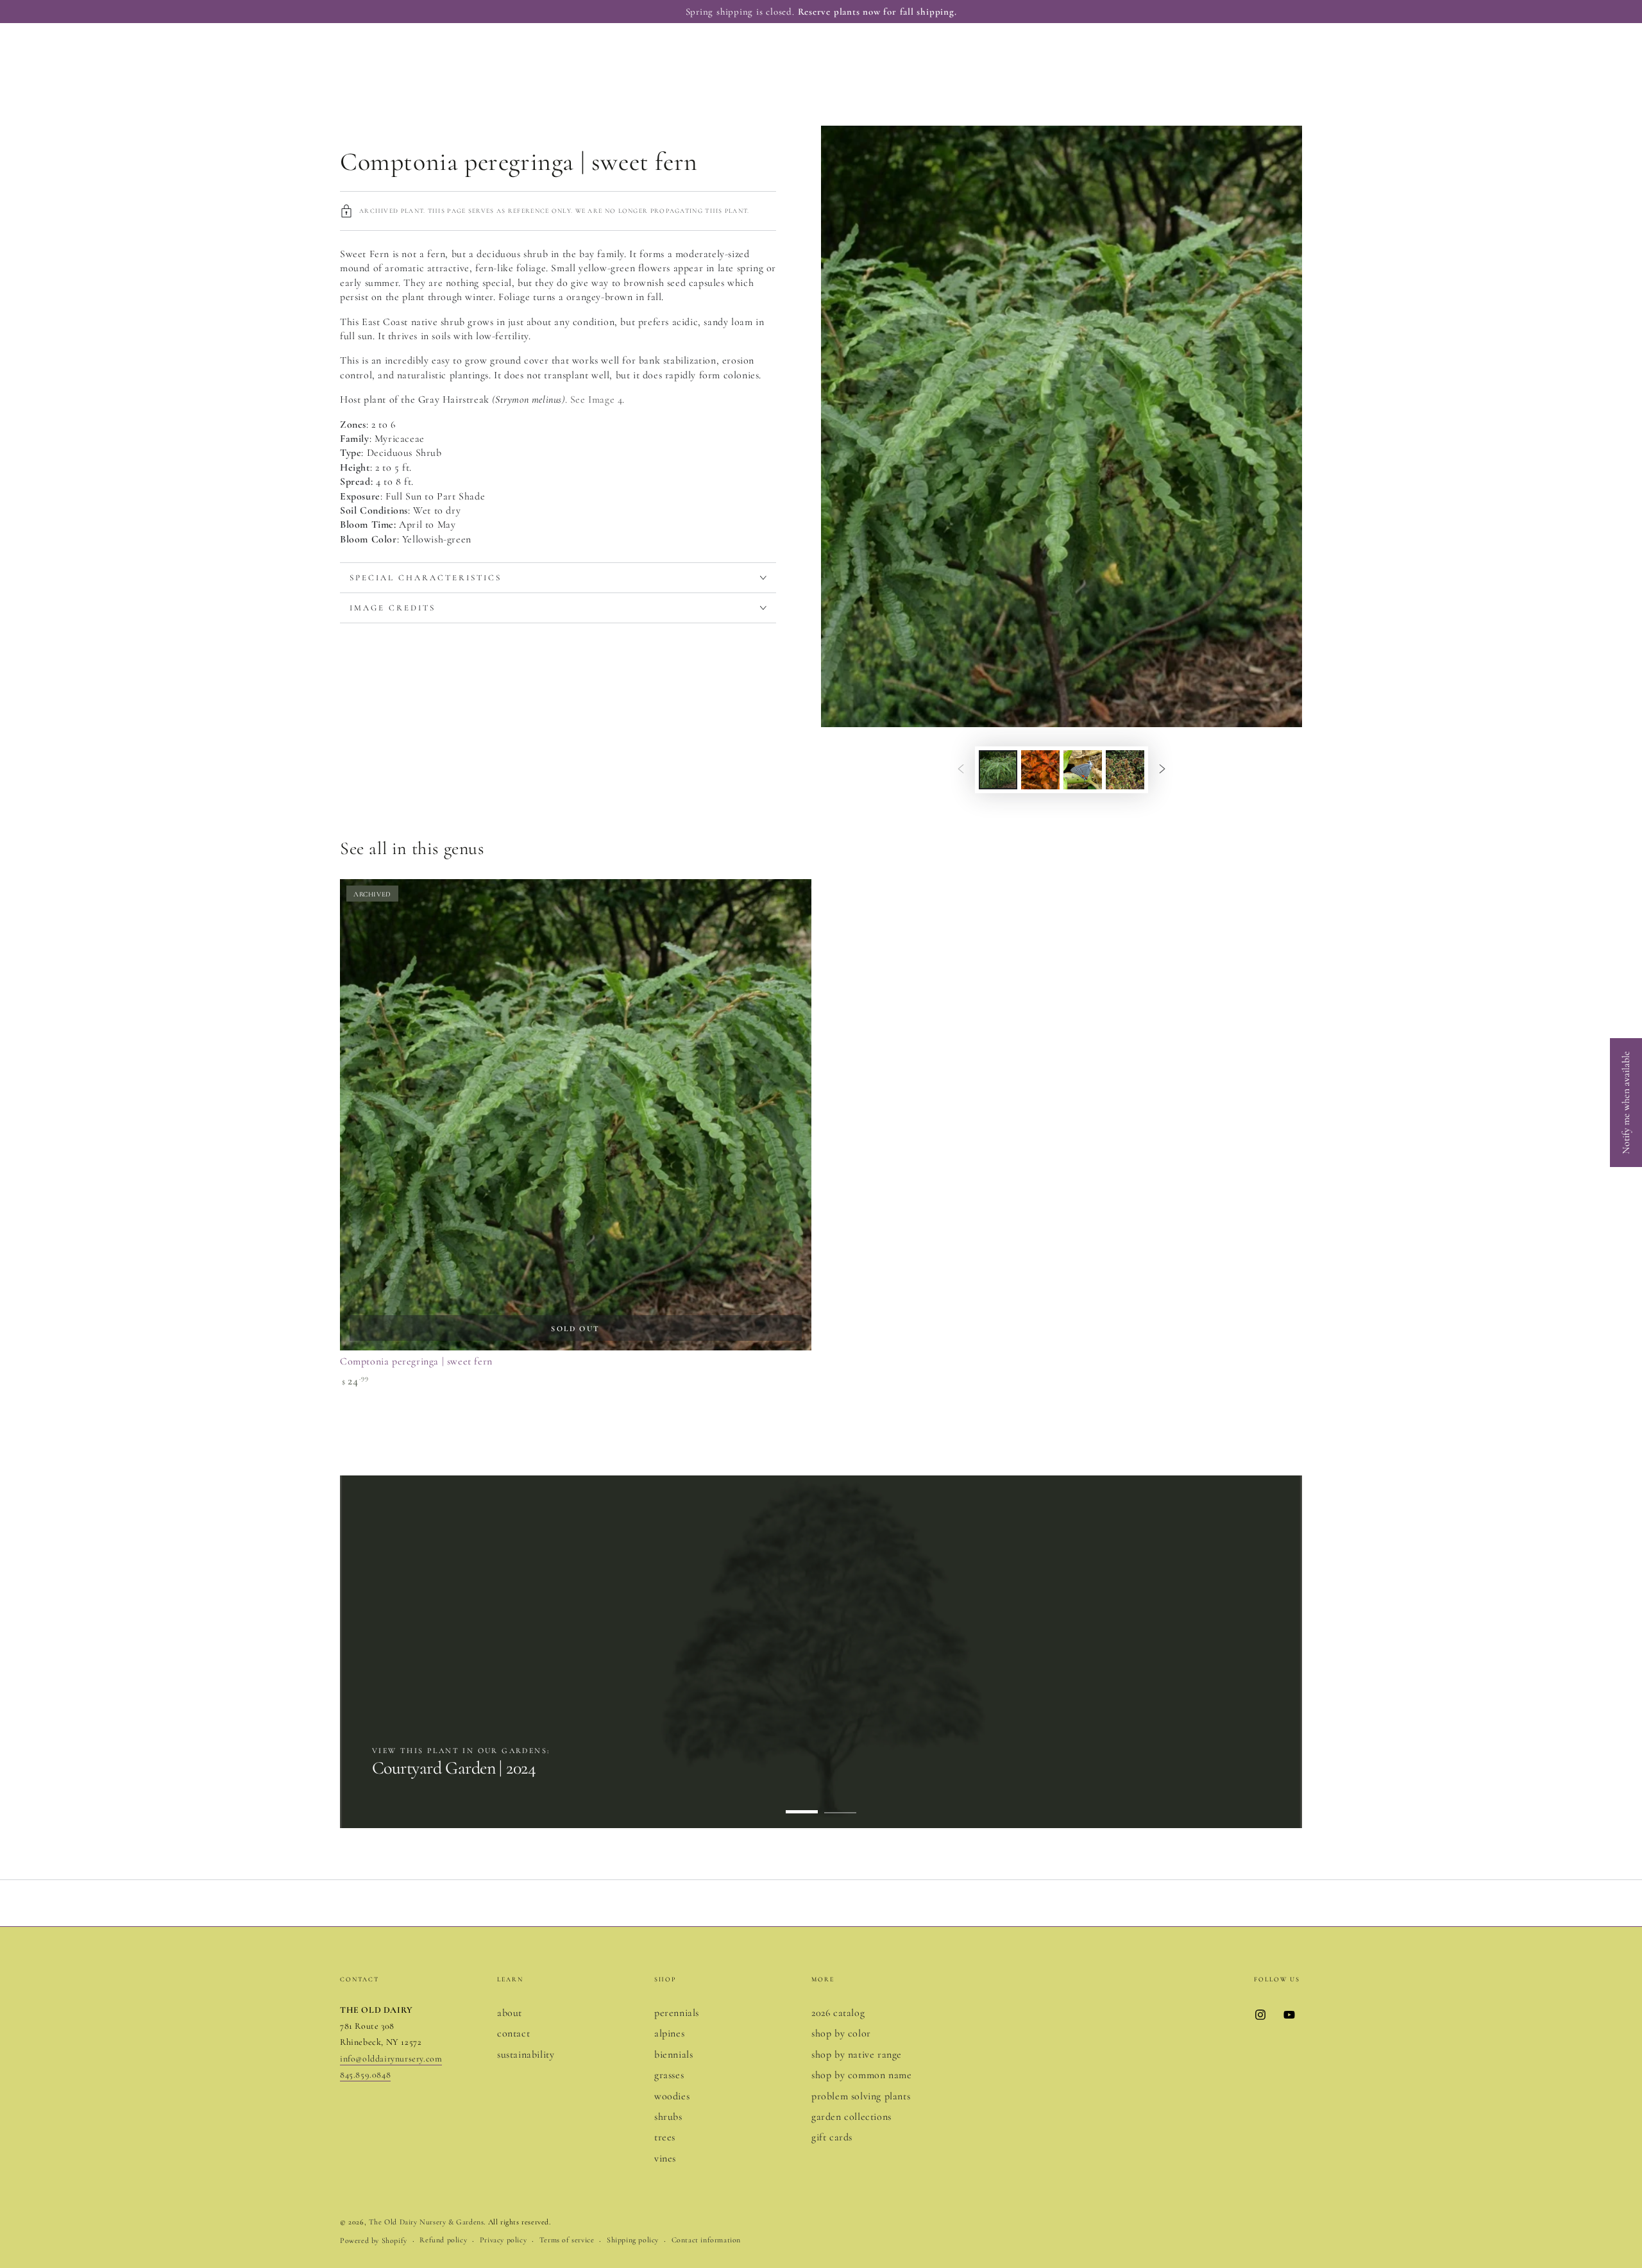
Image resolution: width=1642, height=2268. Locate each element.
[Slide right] (1162, 769)
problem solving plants (861, 2096)
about (510, 2013)
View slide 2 (840, 1802)
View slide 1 (802, 1802)
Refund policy (443, 2240)
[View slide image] (821, 1652)
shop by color (841, 2033)
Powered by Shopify (374, 2240)
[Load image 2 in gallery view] (1040, 770)
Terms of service (567, 2240)
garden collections (851, 2117)
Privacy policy (503, 2240)
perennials (677, 2013)
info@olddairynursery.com (391, 2059)
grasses (669, 2075)
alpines (669, 2033)
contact (513, 2033)
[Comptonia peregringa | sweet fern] (576, 1115)
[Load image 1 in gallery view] (998, 770)
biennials (673, 2054)
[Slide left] (961, 769)
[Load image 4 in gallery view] (1125, 770)
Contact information (706, 2240)
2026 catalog (838, 2013)
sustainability (526, 2054)
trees (665, 2137)
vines (665, 2158)
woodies (672, 2096)
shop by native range (857, 2054)
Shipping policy (633, 2240)
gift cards (832, 2137)
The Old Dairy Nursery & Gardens (427, 2222)
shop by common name (861, 2075)
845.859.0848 (365, 2075)
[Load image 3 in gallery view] (1083, 770)
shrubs (668, 2117)
